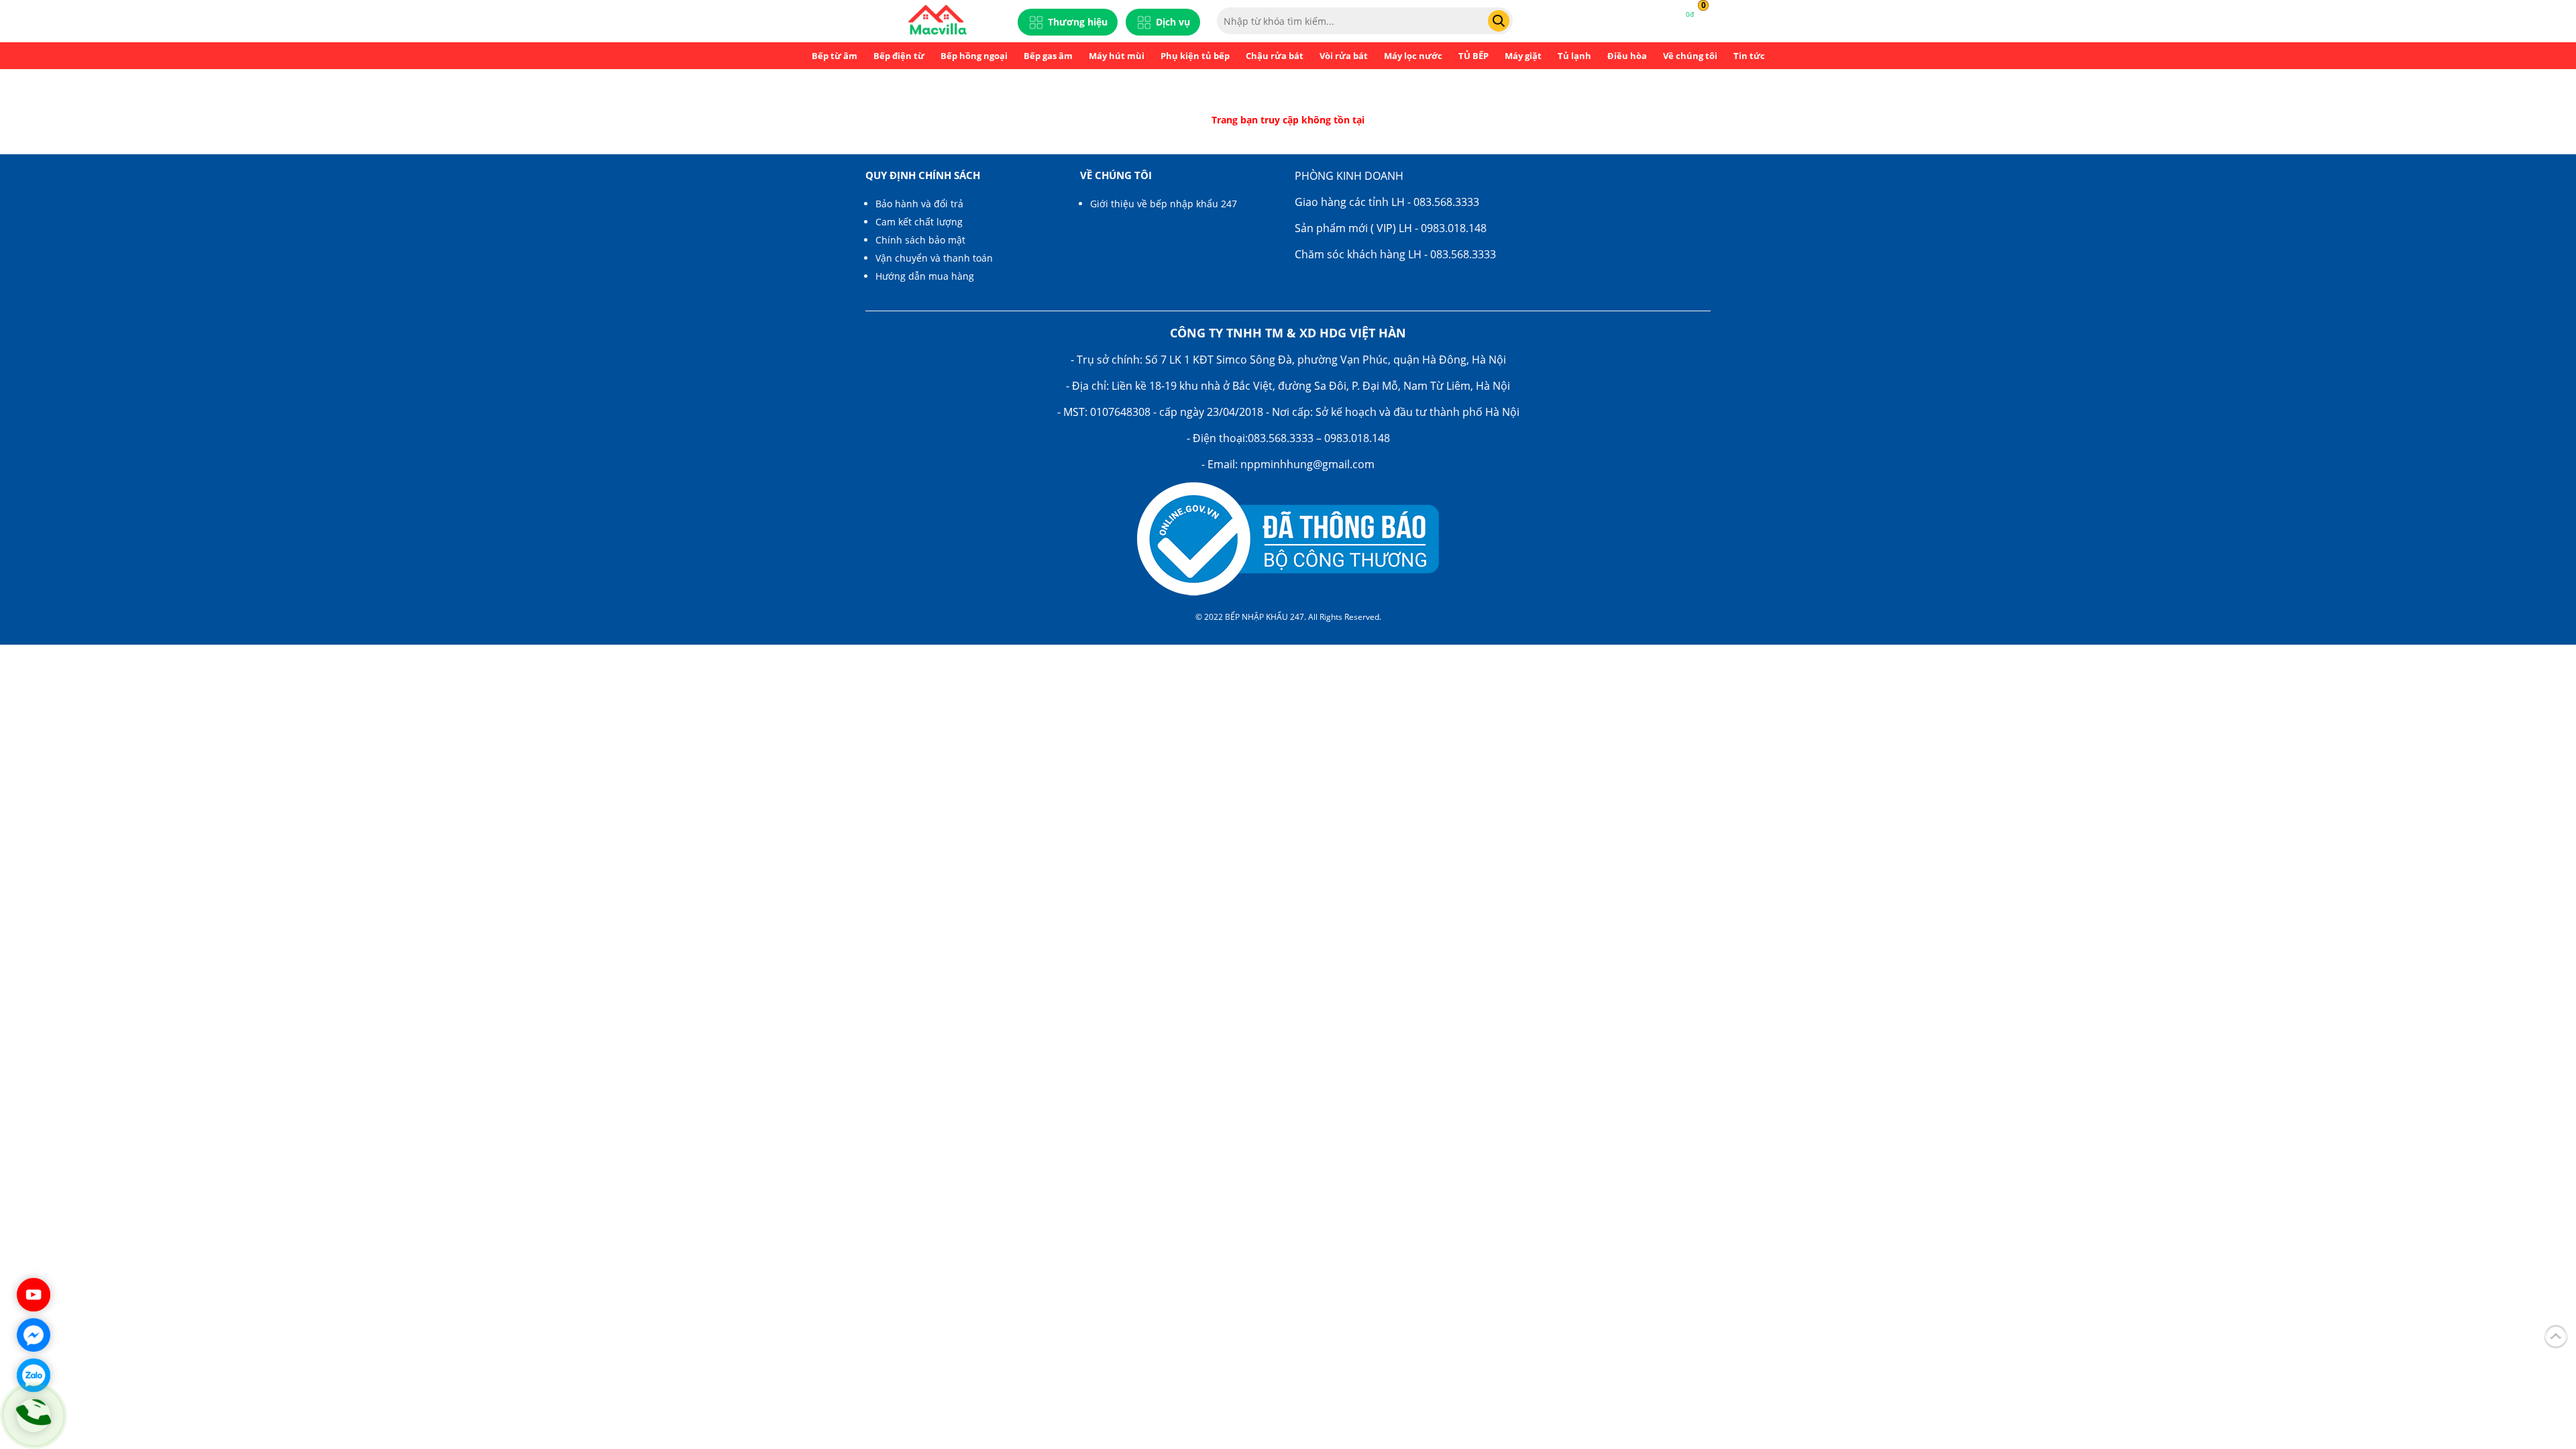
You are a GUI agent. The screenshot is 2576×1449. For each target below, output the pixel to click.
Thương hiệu (1078, 22)
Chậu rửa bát (1275, 56)
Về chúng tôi (1690, 56)
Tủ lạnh (1574, 56)
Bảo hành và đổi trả (919, 204)
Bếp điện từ (899, 56)
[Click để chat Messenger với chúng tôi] (34, 1335)
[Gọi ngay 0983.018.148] (34, 1415)
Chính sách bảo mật (920, 240)
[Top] (2556, 1334)
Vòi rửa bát (1344, 56)
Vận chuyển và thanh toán (934, 258)
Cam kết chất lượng (919, 222)
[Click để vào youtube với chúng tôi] (34, 1295)
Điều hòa (1627, 56)
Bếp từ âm (835, 56)
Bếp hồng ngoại (974, 56)
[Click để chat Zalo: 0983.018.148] (34, 1375)
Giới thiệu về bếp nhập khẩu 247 (1164, 204)
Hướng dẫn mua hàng (925, 276)
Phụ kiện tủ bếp (1195, 56)
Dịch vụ (1173, 22)
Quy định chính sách (923, 175)
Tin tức (1749, 56)
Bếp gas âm (1048, 56)
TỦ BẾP (1473, 56)
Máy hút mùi (1117, 56)
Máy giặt (1523, 56)
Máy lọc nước (1413, 56)
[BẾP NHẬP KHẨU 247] (937, 21)
